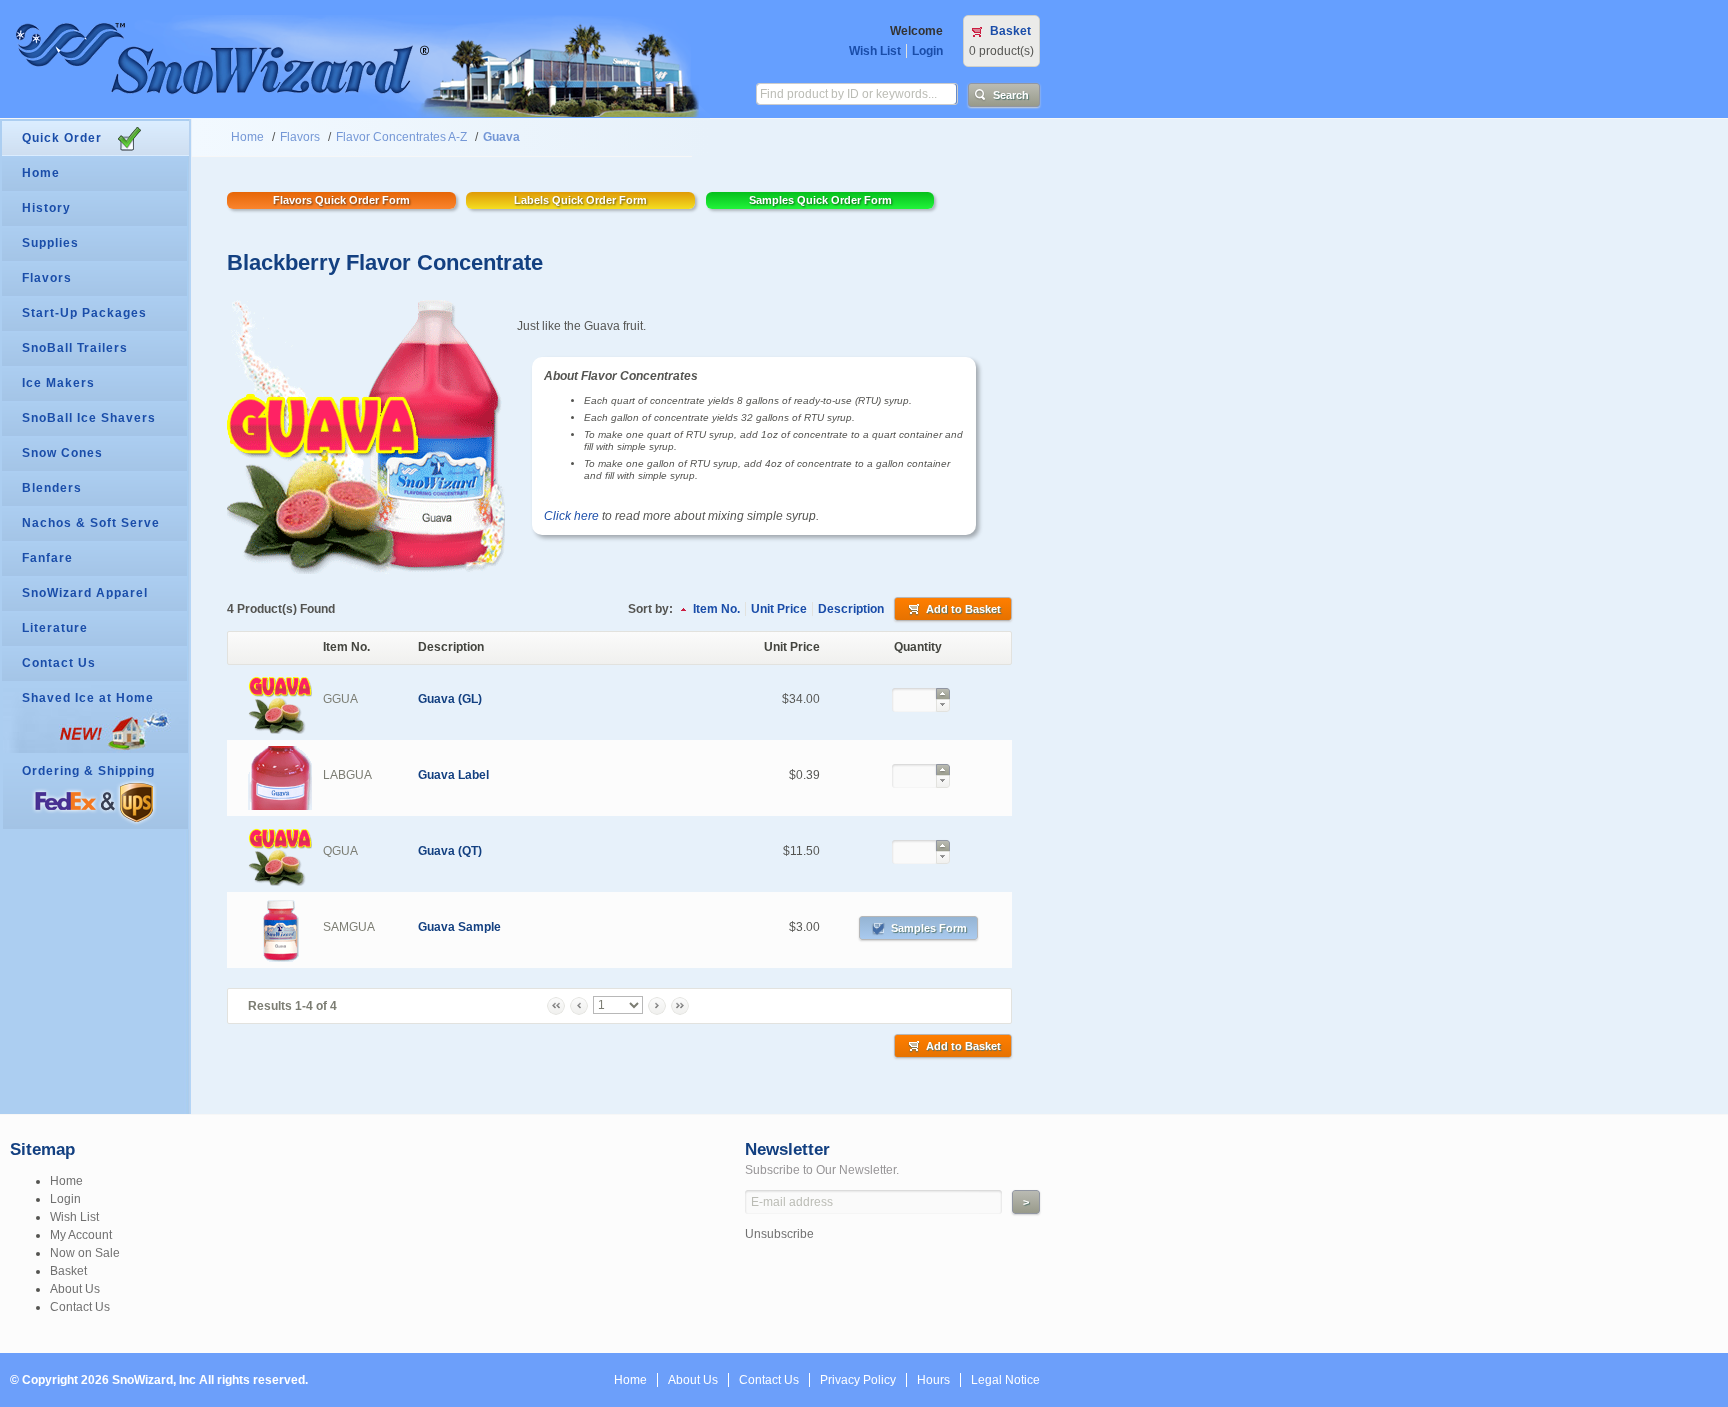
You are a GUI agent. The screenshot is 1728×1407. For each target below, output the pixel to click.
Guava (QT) (450, 851)
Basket (1010, 31)
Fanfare (47, 558)
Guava (501, 137)
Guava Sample (459, 927)
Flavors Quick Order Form (341, 200)
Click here (571, 516)
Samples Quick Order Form (820, 200)
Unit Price (779, 609)
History (46, 208)
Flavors (300, 137)
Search (1011, 95)
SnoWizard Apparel (85, 593)
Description (851, 609)
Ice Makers (58, 383)
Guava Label (453, 775)
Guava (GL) (450, 699)
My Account (81, 1235)
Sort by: (650, 609)
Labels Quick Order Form (580, 200)
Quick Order (62, 138)
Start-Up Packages (84, 313)
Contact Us (59, 663)
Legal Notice (1005, 1380)
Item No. (716, 609)
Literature (55, 628)
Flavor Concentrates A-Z (401, 137)
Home (247, 137)
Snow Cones (62, 453)
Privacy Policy (858, 1380)
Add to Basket (963, 609)
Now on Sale (85, 1253)
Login (927, 51)
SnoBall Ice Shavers (89, 418)
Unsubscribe (779, 1234)
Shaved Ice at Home (88, 698)
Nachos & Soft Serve (91, 523)
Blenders (52, 488)
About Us (75, 1289)
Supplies (50, 243)
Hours (933, 1380)
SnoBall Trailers (75, 348)
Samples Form (929, 928)
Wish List (875, 51)
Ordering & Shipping (88, 771)
